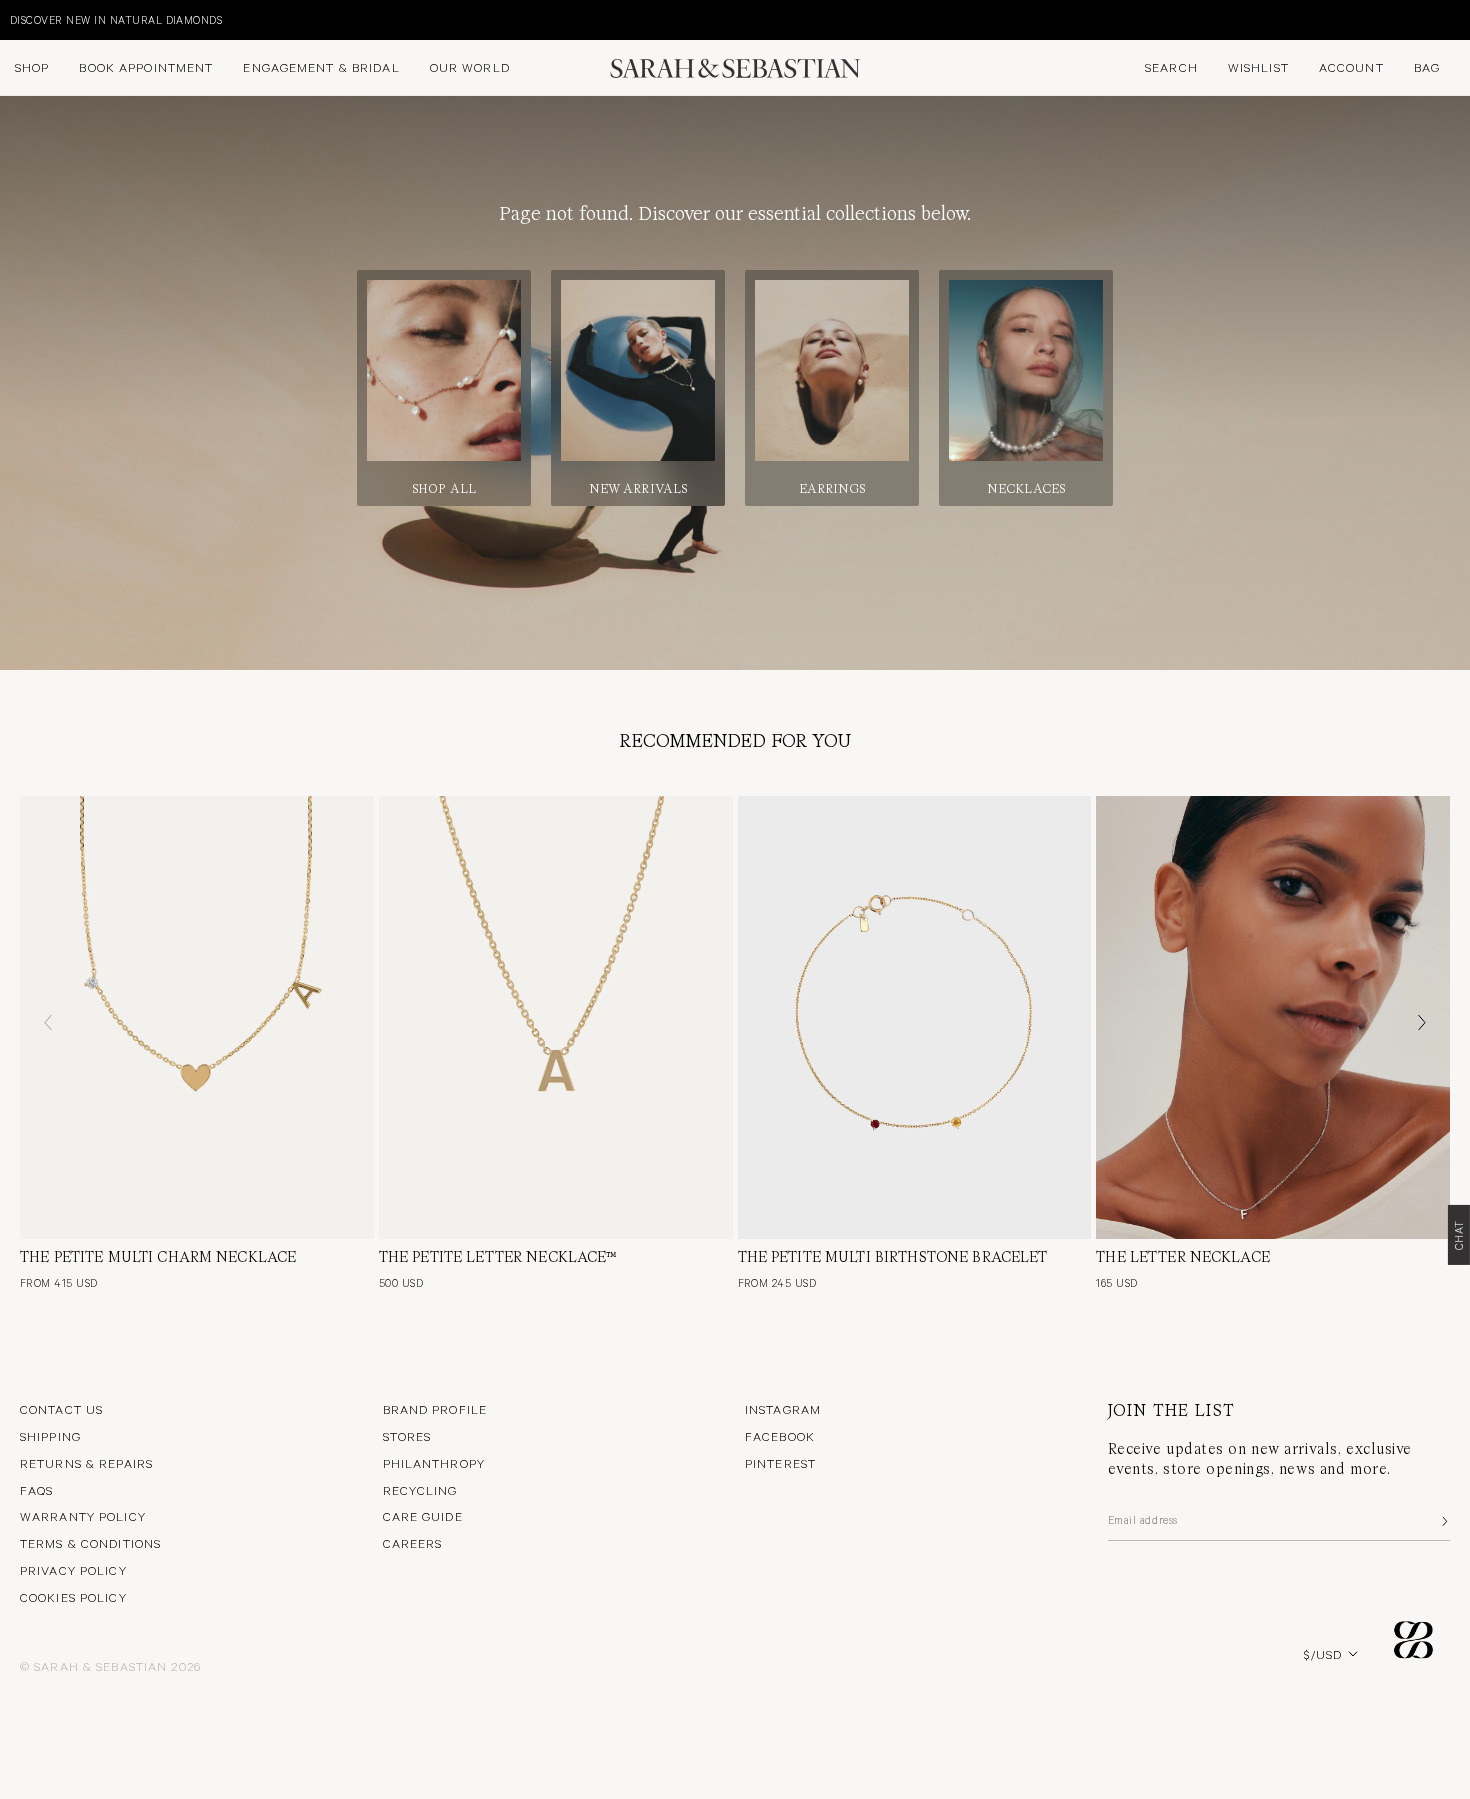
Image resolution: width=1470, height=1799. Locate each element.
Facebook (780, 1436)
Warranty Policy (83, 1516)
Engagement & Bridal (321, 67)
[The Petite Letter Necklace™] (556, 1017)
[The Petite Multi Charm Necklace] (197, 1017)
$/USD (1323, 1654)
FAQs (36, 1490)
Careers (413, 1543)
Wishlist (1258, 67)
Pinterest (780, 1463)
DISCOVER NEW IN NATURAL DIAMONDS (116, 19)
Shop (32, 67)
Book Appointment (146, 67)
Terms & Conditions (90, 1543)
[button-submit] (1443, 1521)
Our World (470, 67)
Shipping (50, 1436)
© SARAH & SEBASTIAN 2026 (110, 1666)
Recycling (420, 1490)
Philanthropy (434, 1463)
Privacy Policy (73, 1570)
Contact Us (61, 1409)
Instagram (783, 1409)
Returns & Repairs (86, 1463)
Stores (407, 1436)
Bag (1427, 67)
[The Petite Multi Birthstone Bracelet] (915, 1017)
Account (1351, 67)
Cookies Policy (73, 1597)
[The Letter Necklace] (1273, 1017)
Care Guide (423, 1516)
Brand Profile (435, 1409)
